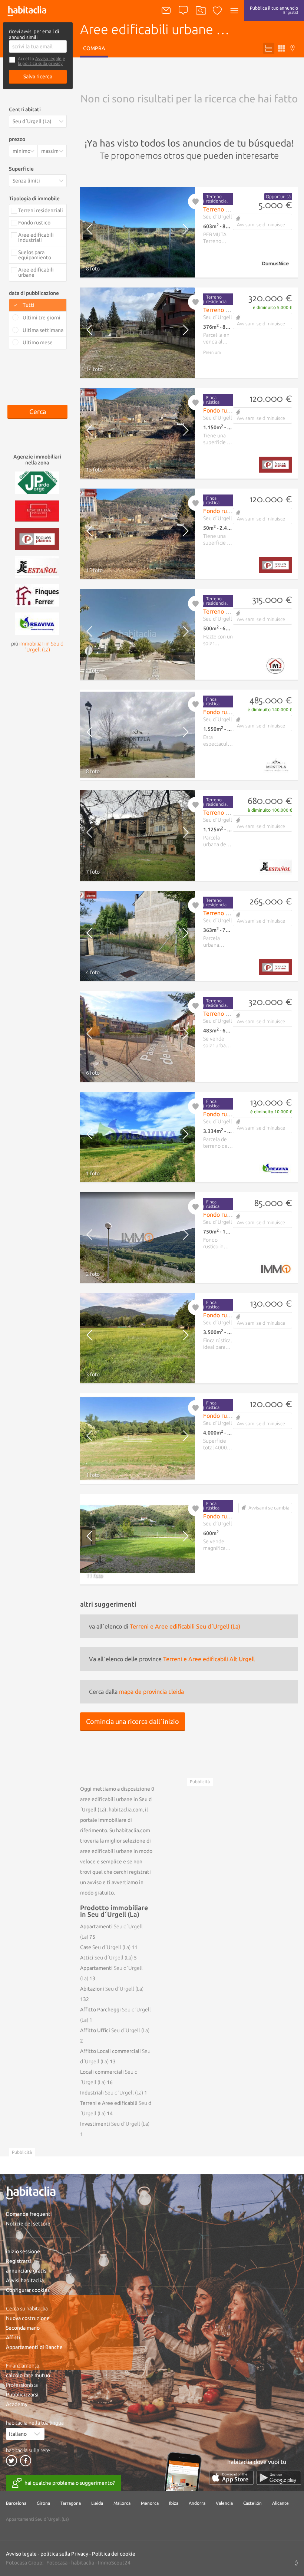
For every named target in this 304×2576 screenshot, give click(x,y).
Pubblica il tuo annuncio (274, 10)
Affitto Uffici (115, 2030)
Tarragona (71, 2503)
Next (181, 232)
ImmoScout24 (114, 2563)
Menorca (150, 2503)
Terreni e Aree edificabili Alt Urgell (209, 1659)
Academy (17, 2404)
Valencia (224, 2503)
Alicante (280, 2503)
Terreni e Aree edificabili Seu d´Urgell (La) (185, 1626)
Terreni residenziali (41, 210)
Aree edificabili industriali (36, 237)
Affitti (13, 2337)
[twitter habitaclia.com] (11, 2461)
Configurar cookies (28, 2290)
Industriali (112, 2093)
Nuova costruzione (28, 2318)
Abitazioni (112, 1989)
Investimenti (115, 2124)
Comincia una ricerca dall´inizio (133, 1721)
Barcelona (16, 2503)
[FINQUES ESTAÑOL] (37, 566)
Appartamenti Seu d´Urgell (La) (37, 2519)
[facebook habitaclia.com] (26, 2461)
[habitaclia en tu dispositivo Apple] (231, 2478)
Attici (106, 1958)
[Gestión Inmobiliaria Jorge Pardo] (37, 482)
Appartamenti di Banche (34, 2347)
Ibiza (174, 2503)
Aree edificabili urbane (36, 272)
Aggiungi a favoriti (196, 201)
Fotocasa (57, 2563)
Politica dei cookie (114, 2554)
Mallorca (122, 2503)
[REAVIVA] (37, 623)
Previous (94, 232)
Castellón (252, 2503)
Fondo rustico (34, 223)
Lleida (97, 2503)
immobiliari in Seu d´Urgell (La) (41, 647)
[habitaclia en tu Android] (279, 2478)
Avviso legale (48, 58)
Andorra (197, 2503)
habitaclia (83, 2563)
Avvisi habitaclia (25, 2280)
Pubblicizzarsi (22, 2395)
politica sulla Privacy (64, 2554)
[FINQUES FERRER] (37, 595)
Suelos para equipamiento (35, 255)
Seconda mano (23, 2328)
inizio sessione (23, 2251)
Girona (43, 2503)
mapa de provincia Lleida (151, 1692)
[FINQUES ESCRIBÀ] (37, 510)
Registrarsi (19, 2261)
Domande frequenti (29, 2214)
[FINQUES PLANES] (37, 538)
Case (105, 1947)
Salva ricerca (38, 76)
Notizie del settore (28, 2224)
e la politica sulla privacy (42, 61)
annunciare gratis (26, 2271)
